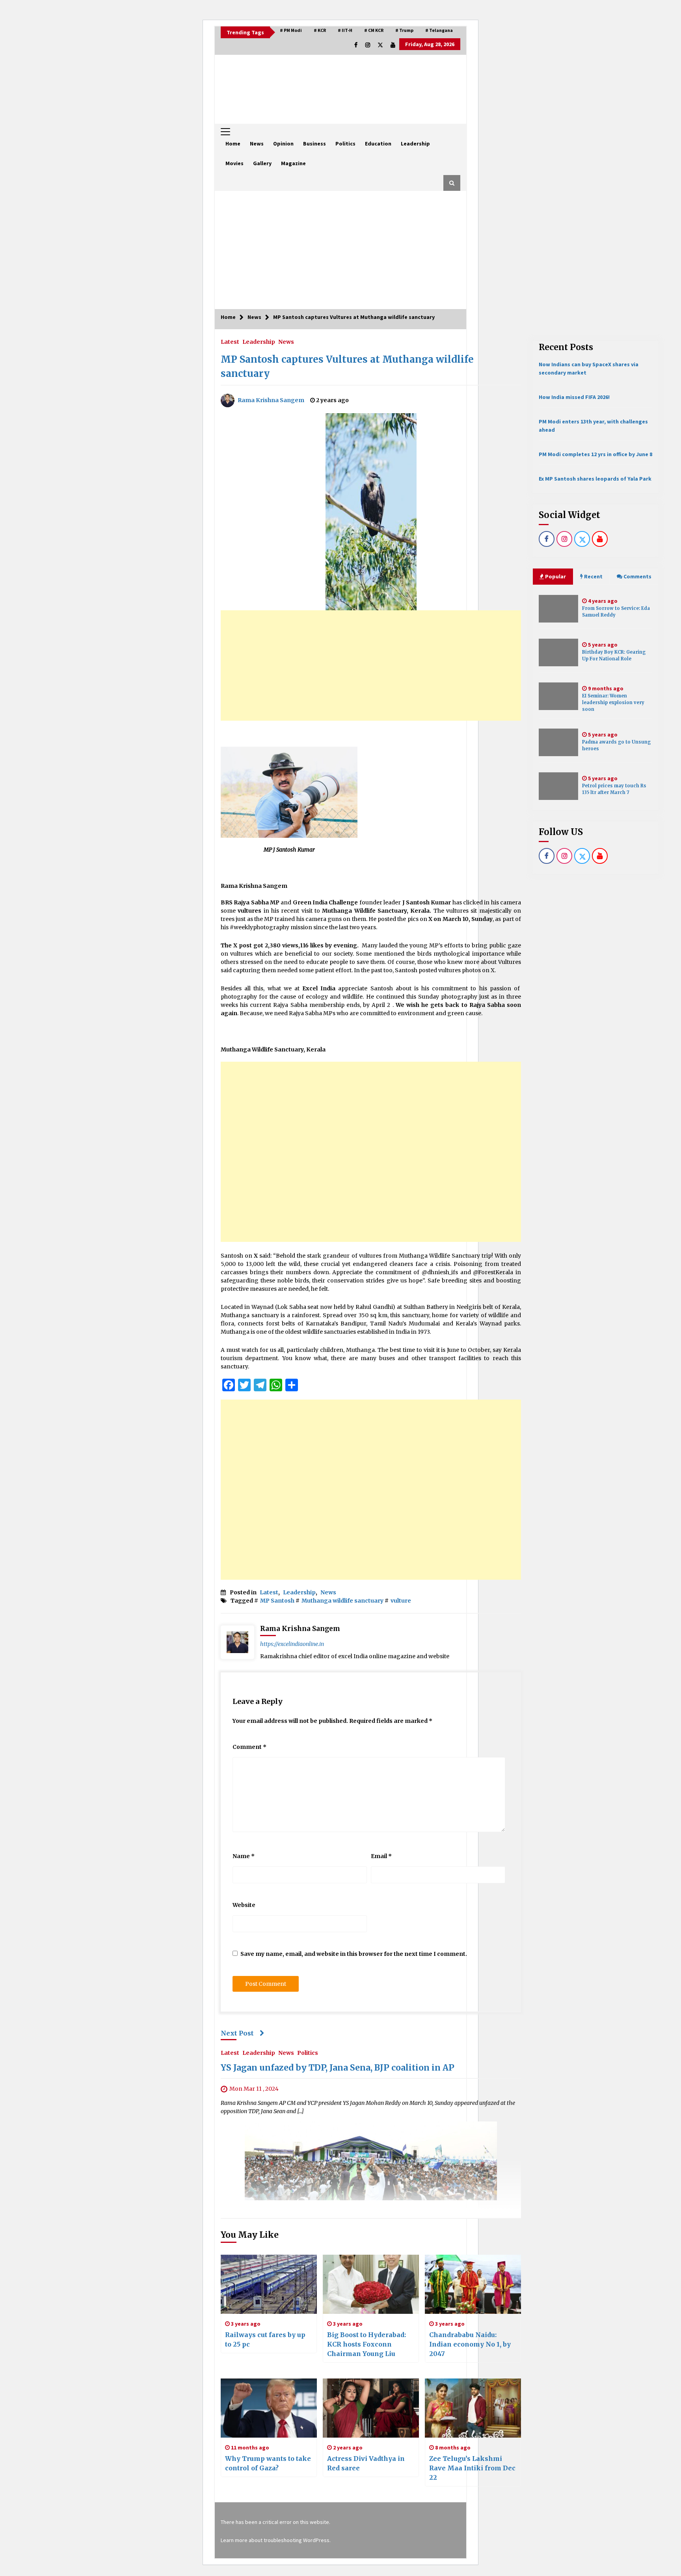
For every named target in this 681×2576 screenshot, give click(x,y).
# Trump (404, 30)
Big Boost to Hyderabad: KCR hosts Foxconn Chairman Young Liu (367, 2344)
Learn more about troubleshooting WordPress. (276, 2540)
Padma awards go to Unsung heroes (616, 745)
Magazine (293, 163)
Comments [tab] (637, 576)
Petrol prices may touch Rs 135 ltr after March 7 (614, 789)
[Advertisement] (340, 250)
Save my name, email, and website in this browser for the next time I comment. (354, 1954)
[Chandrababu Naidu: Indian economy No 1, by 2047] (473, 2284)
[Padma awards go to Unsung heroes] (558, 742)
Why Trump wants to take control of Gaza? (268, 2463)
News (257, 144)
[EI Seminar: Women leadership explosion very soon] (558, 696)
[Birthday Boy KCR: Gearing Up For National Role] (558, 652)
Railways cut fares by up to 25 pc (265, 2339)
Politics (345, 144)
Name (244, 1856)
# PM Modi (291, 30)
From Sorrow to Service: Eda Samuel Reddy (616, 612)
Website (244, 1905)
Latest (230, 341)
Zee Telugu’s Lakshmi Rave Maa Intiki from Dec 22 (472, 2468)
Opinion (283, 144)
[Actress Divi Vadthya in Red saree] (371, 2408)
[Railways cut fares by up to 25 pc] (269, 2284)
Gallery (262, 163)
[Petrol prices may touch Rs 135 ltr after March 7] (558, 786)
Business (314, 144)
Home (233, 144)
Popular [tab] (555, 576)
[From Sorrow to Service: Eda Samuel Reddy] (558, 609)
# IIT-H (345, 30)
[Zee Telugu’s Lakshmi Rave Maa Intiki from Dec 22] (473, 2408)
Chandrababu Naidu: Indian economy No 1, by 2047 (470, 2344)
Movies (234, 163)
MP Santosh (277, 1601)
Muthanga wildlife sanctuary (342, 1601)
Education (378, 144)
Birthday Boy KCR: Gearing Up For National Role (614, 655)
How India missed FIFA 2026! (574, 397)
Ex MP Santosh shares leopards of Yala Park (595, 479)
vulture (401, 1601)
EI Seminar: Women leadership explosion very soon (613, 703)
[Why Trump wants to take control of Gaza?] (269, 2408)
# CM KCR (374, 30)
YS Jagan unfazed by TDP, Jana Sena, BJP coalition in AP (338, 2068)
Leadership (415, 144)
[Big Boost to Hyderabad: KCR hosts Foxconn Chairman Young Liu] (371, 2284)
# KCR (320, 30)
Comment (249, 1747)
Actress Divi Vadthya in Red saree (366, 2463)
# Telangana (439, 30)
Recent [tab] (593, 576)
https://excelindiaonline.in (292, 1644)
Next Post (237, 2033)
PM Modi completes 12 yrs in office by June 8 (595, 454)
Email (381, 1856)
